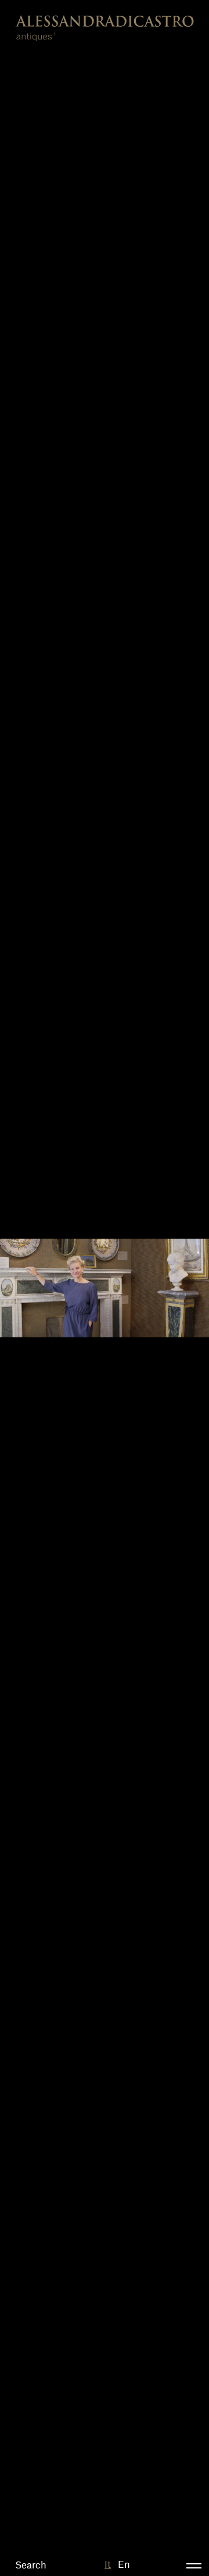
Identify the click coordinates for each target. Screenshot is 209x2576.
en (124, 2564)
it (108, 2564)
